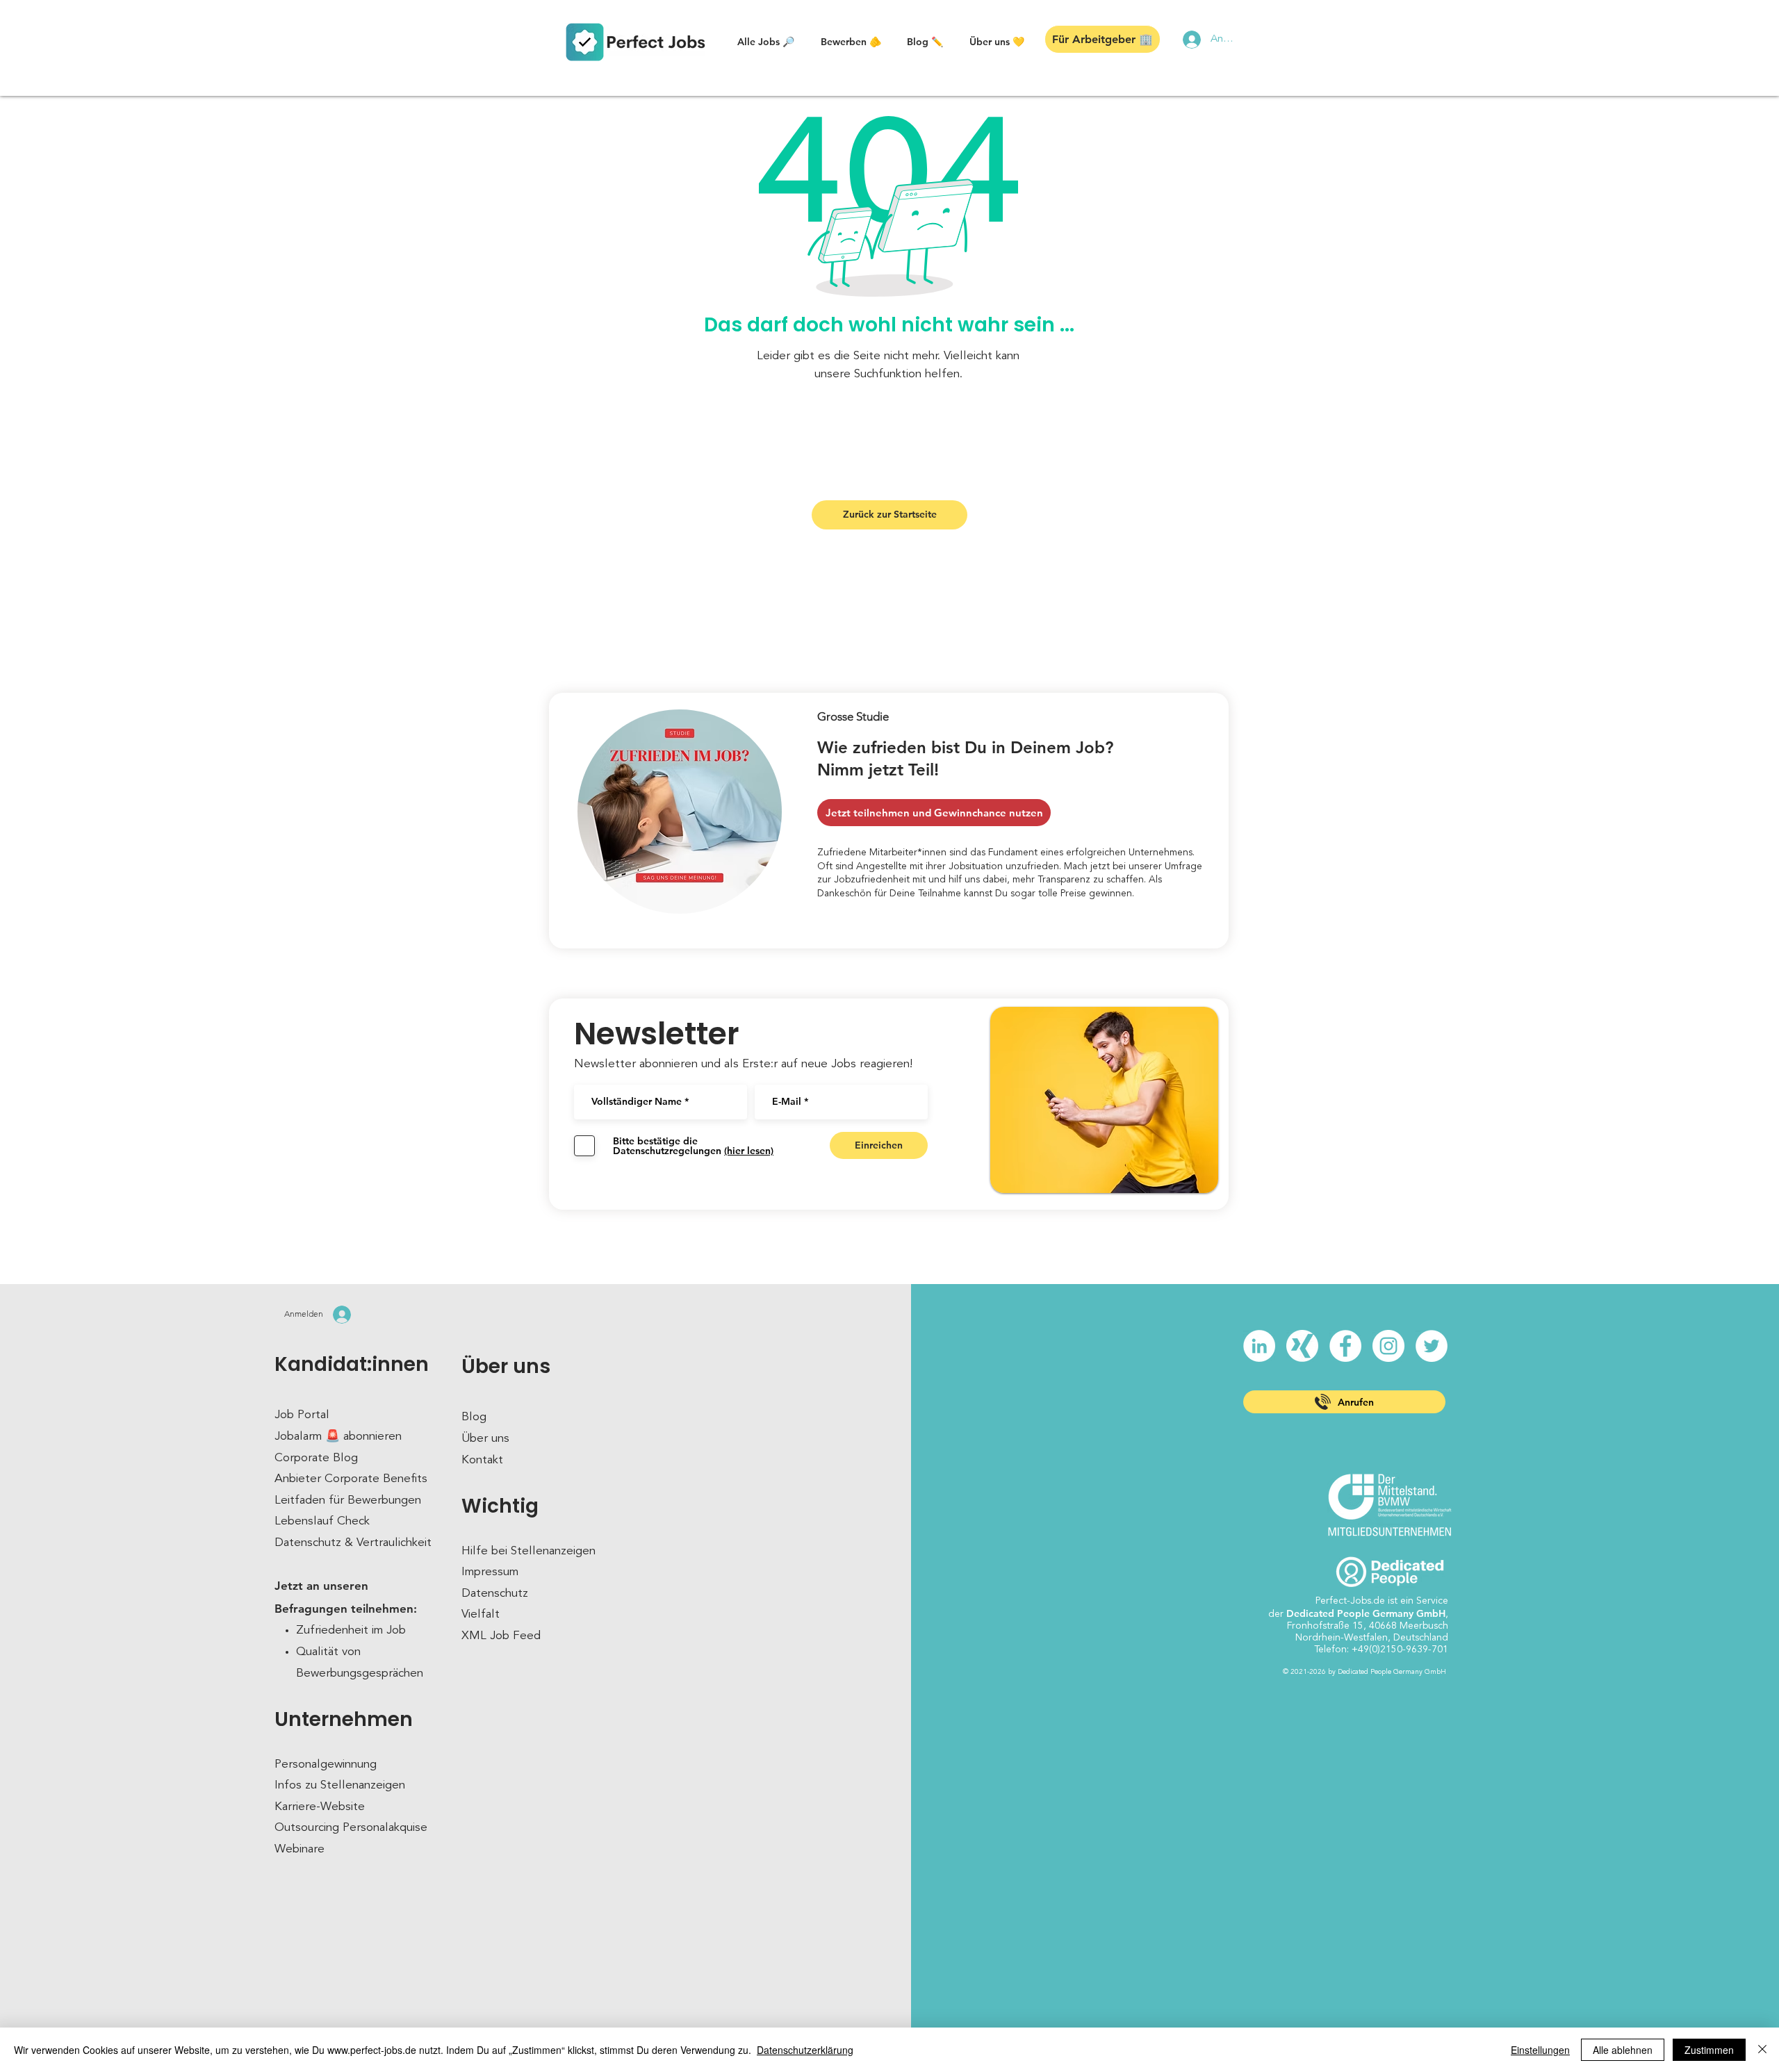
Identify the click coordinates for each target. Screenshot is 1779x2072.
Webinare (300, 1849)
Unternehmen (344, 1719)
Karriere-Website (320, 1807)
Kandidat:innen (352, 1364)
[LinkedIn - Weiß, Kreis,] (1259, 1346)
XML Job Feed (501, 1636)
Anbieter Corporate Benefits (351, 1479)
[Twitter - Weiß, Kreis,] (1432, 1346)
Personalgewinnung (326, 1765)
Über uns (506, 1366)
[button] (766, 42)
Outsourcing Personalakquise (351, 1828)
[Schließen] (1762, 2050)
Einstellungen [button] (1540, 2050)
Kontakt (482, 1460)
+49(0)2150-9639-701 (1400, 1650)
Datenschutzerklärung (805, 2050)
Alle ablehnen (1623, 2050)
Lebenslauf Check (322, 1521)
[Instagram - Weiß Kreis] (1388, 1346)
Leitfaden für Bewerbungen (348, 1500)
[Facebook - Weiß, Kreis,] (1345, 1346)
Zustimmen (1709, 2050)
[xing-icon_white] (1302, 1346)
